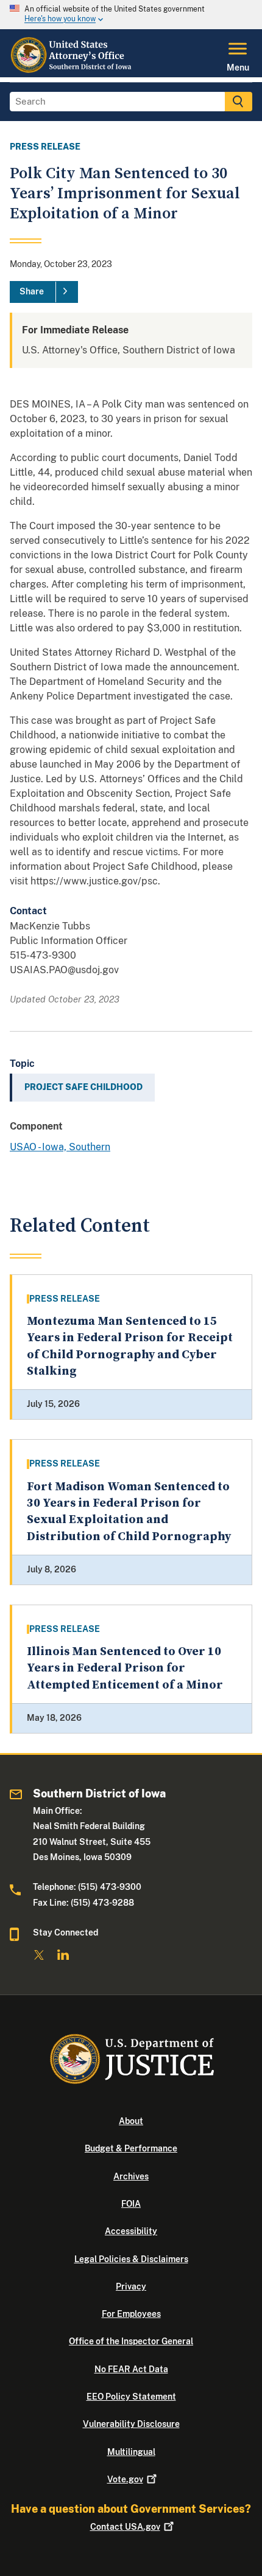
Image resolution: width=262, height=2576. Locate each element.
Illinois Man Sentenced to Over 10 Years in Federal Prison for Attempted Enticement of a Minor (125, 1668)
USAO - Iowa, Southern (60, 1147)
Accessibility (131, 2231)
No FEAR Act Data (131, 2369)
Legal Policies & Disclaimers (131, 2259)
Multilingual (131, 2452)
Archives (131, 2176)
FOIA (131, 2204)
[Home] (72, 70)
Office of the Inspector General (131, 2341)
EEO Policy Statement (131, 2397)
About (131, 2121)
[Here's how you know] (131, 15)
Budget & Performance (131, 2148)
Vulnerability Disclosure (131, 2424)
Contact (125, 2527)
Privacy (131, 2286)
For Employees (131, 2314)
